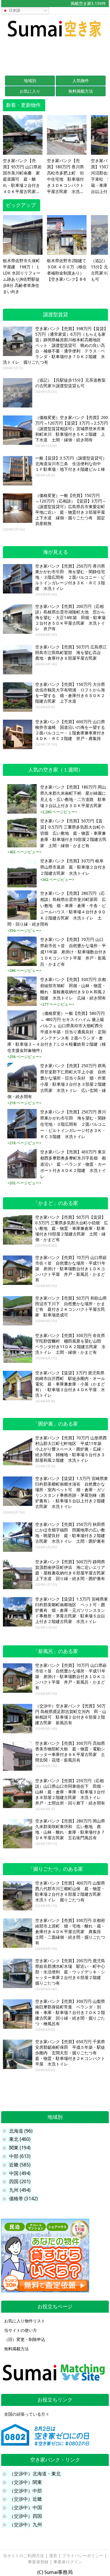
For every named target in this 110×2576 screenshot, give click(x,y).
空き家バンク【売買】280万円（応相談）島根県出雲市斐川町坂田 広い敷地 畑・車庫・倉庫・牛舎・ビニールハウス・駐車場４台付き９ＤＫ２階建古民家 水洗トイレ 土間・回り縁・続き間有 (57, 909)
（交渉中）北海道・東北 (35, 2474)
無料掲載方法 (81, 91)
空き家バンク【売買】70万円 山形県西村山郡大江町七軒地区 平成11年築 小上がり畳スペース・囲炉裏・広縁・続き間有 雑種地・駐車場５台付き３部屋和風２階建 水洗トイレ (71, 1449)
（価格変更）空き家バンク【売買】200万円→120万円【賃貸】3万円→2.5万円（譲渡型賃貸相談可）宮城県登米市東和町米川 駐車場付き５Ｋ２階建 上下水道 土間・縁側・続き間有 (72, 429)
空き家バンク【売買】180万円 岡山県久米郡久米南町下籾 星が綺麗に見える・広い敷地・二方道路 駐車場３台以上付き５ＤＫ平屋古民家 (73, 796)
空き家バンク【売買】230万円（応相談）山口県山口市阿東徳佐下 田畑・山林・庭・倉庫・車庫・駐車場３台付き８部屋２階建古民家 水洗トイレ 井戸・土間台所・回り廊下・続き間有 (70, 1792)
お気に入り (30, 91)
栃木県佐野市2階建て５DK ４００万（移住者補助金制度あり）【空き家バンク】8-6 (67, 270)
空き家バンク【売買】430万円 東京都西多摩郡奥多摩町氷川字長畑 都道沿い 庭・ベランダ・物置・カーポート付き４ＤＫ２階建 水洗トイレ (73, 1164)
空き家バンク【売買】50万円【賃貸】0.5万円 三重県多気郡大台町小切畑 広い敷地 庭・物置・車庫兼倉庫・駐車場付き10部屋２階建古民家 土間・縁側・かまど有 (73, 833)
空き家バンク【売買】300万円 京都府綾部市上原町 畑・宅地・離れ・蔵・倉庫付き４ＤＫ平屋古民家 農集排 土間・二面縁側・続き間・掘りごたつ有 (70, 1932)
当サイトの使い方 (21, 2330)
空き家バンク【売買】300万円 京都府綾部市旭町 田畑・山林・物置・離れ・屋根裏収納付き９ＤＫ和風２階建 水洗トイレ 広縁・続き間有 (73, 989)
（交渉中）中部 (26, 2491)
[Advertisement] (55, 56)
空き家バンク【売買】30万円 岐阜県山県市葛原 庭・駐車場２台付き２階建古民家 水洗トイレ (73, 867)
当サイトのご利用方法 (23, 2556)
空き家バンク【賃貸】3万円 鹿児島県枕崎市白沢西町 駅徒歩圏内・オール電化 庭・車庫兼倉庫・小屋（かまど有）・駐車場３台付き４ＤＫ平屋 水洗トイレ (70, 1384)
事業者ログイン (68, 2562)
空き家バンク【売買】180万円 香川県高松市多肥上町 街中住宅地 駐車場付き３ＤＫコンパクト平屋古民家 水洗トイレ (65, 177)
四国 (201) (20, 2182)
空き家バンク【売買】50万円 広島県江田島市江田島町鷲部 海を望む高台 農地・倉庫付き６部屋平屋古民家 (71, 653)
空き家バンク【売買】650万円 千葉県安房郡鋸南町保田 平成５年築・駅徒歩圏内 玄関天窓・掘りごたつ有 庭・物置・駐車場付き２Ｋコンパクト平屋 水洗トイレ (70, 2053)
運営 (53, 2556)
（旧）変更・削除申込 (25, 2339)
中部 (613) (20, 2156)
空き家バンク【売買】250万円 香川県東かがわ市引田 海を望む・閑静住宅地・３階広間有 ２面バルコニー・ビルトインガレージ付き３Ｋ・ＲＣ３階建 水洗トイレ (70, 577)
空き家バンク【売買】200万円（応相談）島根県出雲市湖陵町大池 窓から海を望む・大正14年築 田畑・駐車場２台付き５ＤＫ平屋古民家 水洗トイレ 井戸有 (70, 618)
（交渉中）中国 (26, 2508)
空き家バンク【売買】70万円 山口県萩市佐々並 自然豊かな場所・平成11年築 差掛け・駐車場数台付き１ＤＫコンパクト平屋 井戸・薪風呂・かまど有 (73, 952)
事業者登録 (38, 2562)
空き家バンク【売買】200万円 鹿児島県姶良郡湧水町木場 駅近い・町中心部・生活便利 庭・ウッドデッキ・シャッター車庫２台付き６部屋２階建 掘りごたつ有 (70, 1972)
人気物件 (81, 81)
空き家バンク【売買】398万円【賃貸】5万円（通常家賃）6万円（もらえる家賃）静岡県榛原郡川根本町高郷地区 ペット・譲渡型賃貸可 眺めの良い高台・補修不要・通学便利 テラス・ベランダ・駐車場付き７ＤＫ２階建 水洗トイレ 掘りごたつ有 (55, 345)
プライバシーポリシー (83, 2556)
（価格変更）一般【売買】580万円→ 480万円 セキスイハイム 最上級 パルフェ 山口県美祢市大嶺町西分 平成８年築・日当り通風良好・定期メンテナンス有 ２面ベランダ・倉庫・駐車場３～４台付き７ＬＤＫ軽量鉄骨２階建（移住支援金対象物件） (57, 1032)
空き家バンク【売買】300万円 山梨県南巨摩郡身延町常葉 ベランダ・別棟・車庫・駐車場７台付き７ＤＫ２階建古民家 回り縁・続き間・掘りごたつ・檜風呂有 (70, 2013)
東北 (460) (20, 2139)
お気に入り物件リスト (25, 2321)
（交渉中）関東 (26, 2482)
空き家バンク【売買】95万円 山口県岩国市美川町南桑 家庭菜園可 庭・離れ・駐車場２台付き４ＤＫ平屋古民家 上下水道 (22, 177)
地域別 (30, 81)
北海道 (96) (21, 2131)
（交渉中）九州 (26, 2525)
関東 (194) (20, 2148)
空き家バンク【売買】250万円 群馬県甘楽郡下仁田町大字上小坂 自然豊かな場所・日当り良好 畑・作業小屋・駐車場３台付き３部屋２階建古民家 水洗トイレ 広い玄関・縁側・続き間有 (57, 1081)
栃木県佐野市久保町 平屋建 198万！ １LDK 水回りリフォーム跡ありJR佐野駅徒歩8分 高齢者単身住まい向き (22, 276)
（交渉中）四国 (26, 2516)
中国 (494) (20, 2173)
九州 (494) (20, 2190)
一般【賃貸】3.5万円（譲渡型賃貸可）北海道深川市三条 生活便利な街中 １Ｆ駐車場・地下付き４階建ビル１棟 (71, 464)
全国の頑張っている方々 (27, 2414)
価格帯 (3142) (23, 2199)
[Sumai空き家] (55, 39)
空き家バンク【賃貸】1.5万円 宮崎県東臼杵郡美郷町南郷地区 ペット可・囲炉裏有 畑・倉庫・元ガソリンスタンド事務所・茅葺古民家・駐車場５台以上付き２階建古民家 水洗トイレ (72, 1610)
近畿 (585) (20, 2165)
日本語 (14, 10)
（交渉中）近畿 (26, 2499)
